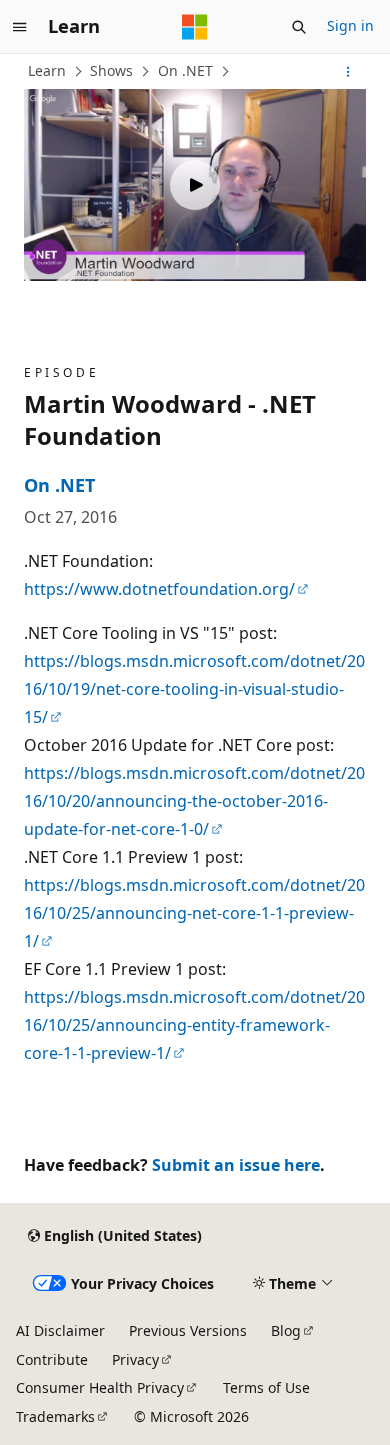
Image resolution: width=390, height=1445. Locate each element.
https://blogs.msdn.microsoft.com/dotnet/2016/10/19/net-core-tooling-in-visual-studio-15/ (194, 689)
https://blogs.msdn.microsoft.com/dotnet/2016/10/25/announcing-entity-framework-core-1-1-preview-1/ (194, 1025)
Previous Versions (188, 1330)
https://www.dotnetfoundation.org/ (159, 589)
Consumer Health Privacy (100, 1387)
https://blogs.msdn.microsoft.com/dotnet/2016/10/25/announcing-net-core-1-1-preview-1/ (194, 913)
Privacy (135, 1359)
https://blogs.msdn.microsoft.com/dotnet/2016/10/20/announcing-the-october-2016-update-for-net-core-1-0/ (194, 801)
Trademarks (55, 1416)
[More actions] (348, 72)
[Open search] (299, 27)
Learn (47, 70)
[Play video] (195, 185)
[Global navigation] (20, 27)
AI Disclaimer (60, 1330)
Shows (111, 70)
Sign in (350, 25)
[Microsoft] (195, 27)
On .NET (185, 70)
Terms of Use (266, 1387)
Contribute (52, 1359)
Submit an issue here (236, 1165)
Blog (286, 1330)
